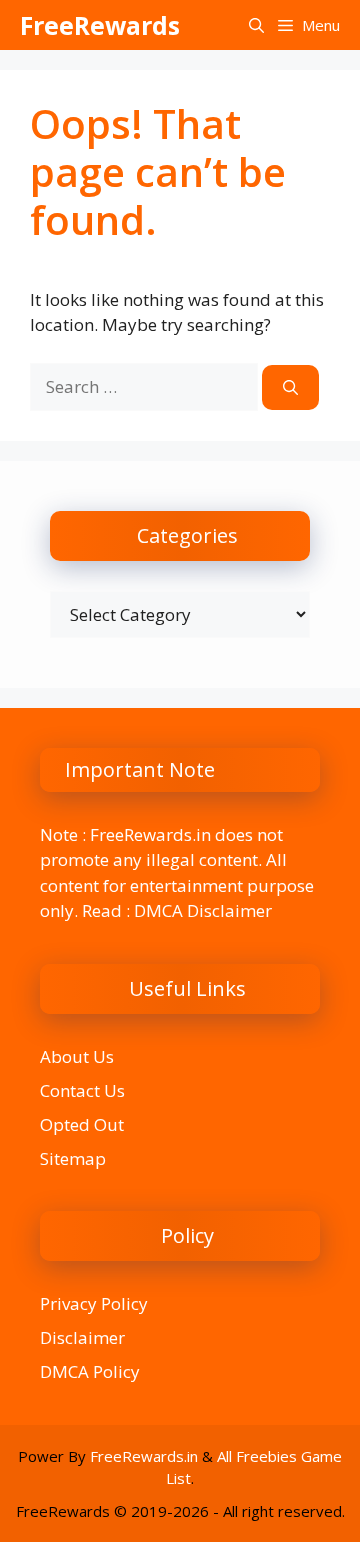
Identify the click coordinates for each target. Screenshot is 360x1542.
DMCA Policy (90, 1371)
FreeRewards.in (144, 1456)
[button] (256, 25)
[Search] (290, 387)
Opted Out (82, 1124)
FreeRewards (100, 25)
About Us (77, 1056)
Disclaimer (82, 1337)
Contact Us (82, 1090)
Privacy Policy (94, 1303)
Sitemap (73, 1158)
